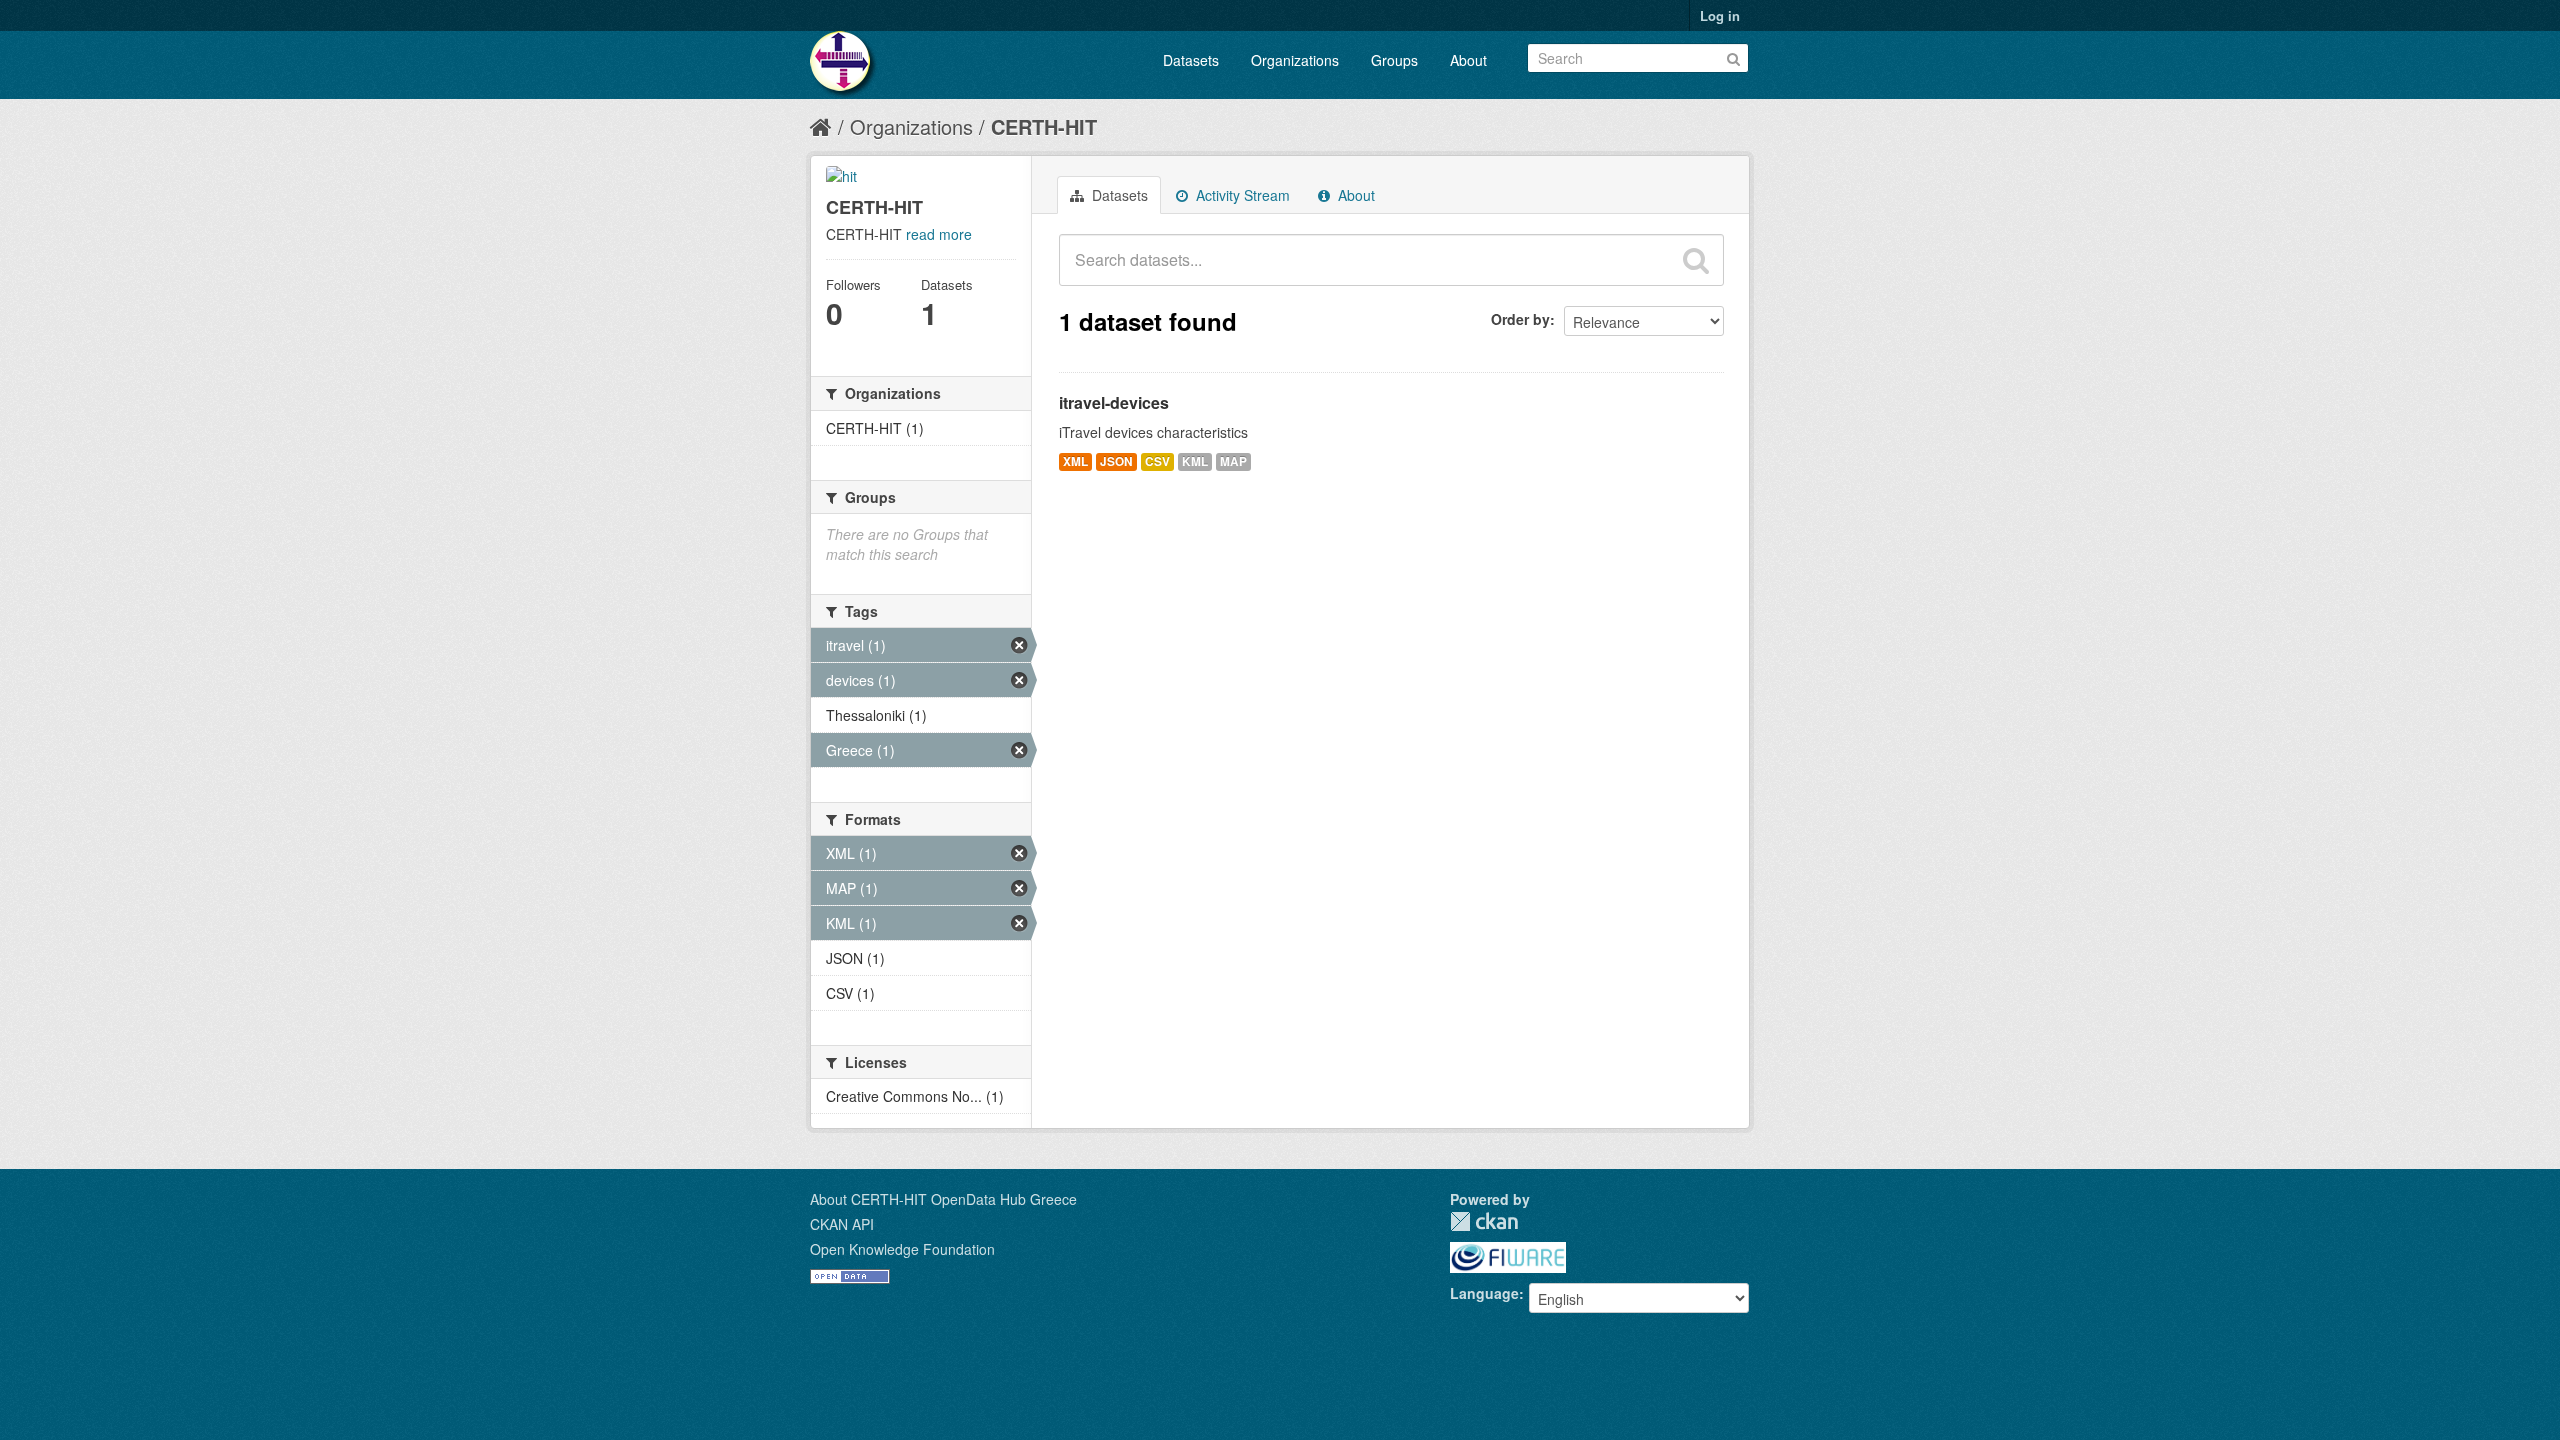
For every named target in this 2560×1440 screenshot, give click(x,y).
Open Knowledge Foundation (902, 1249)
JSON (1116, 461)
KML (1195, 461)
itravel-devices (1114, 402)
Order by (1520, 319)
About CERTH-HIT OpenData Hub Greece (943, 1199)
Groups (1394, 60)
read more (939, 234)
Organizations (1295, 60)
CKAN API (842, 1224)
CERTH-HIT (1044, 126)
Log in (1720, 15)
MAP (1233, 461)
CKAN (1484, 1221)
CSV (1157, 461)
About (1468, 60)
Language (1484, 1293)
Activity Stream (1241, 195)
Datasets (1191, 60)
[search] (1696, 260)
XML (1075, 461)
